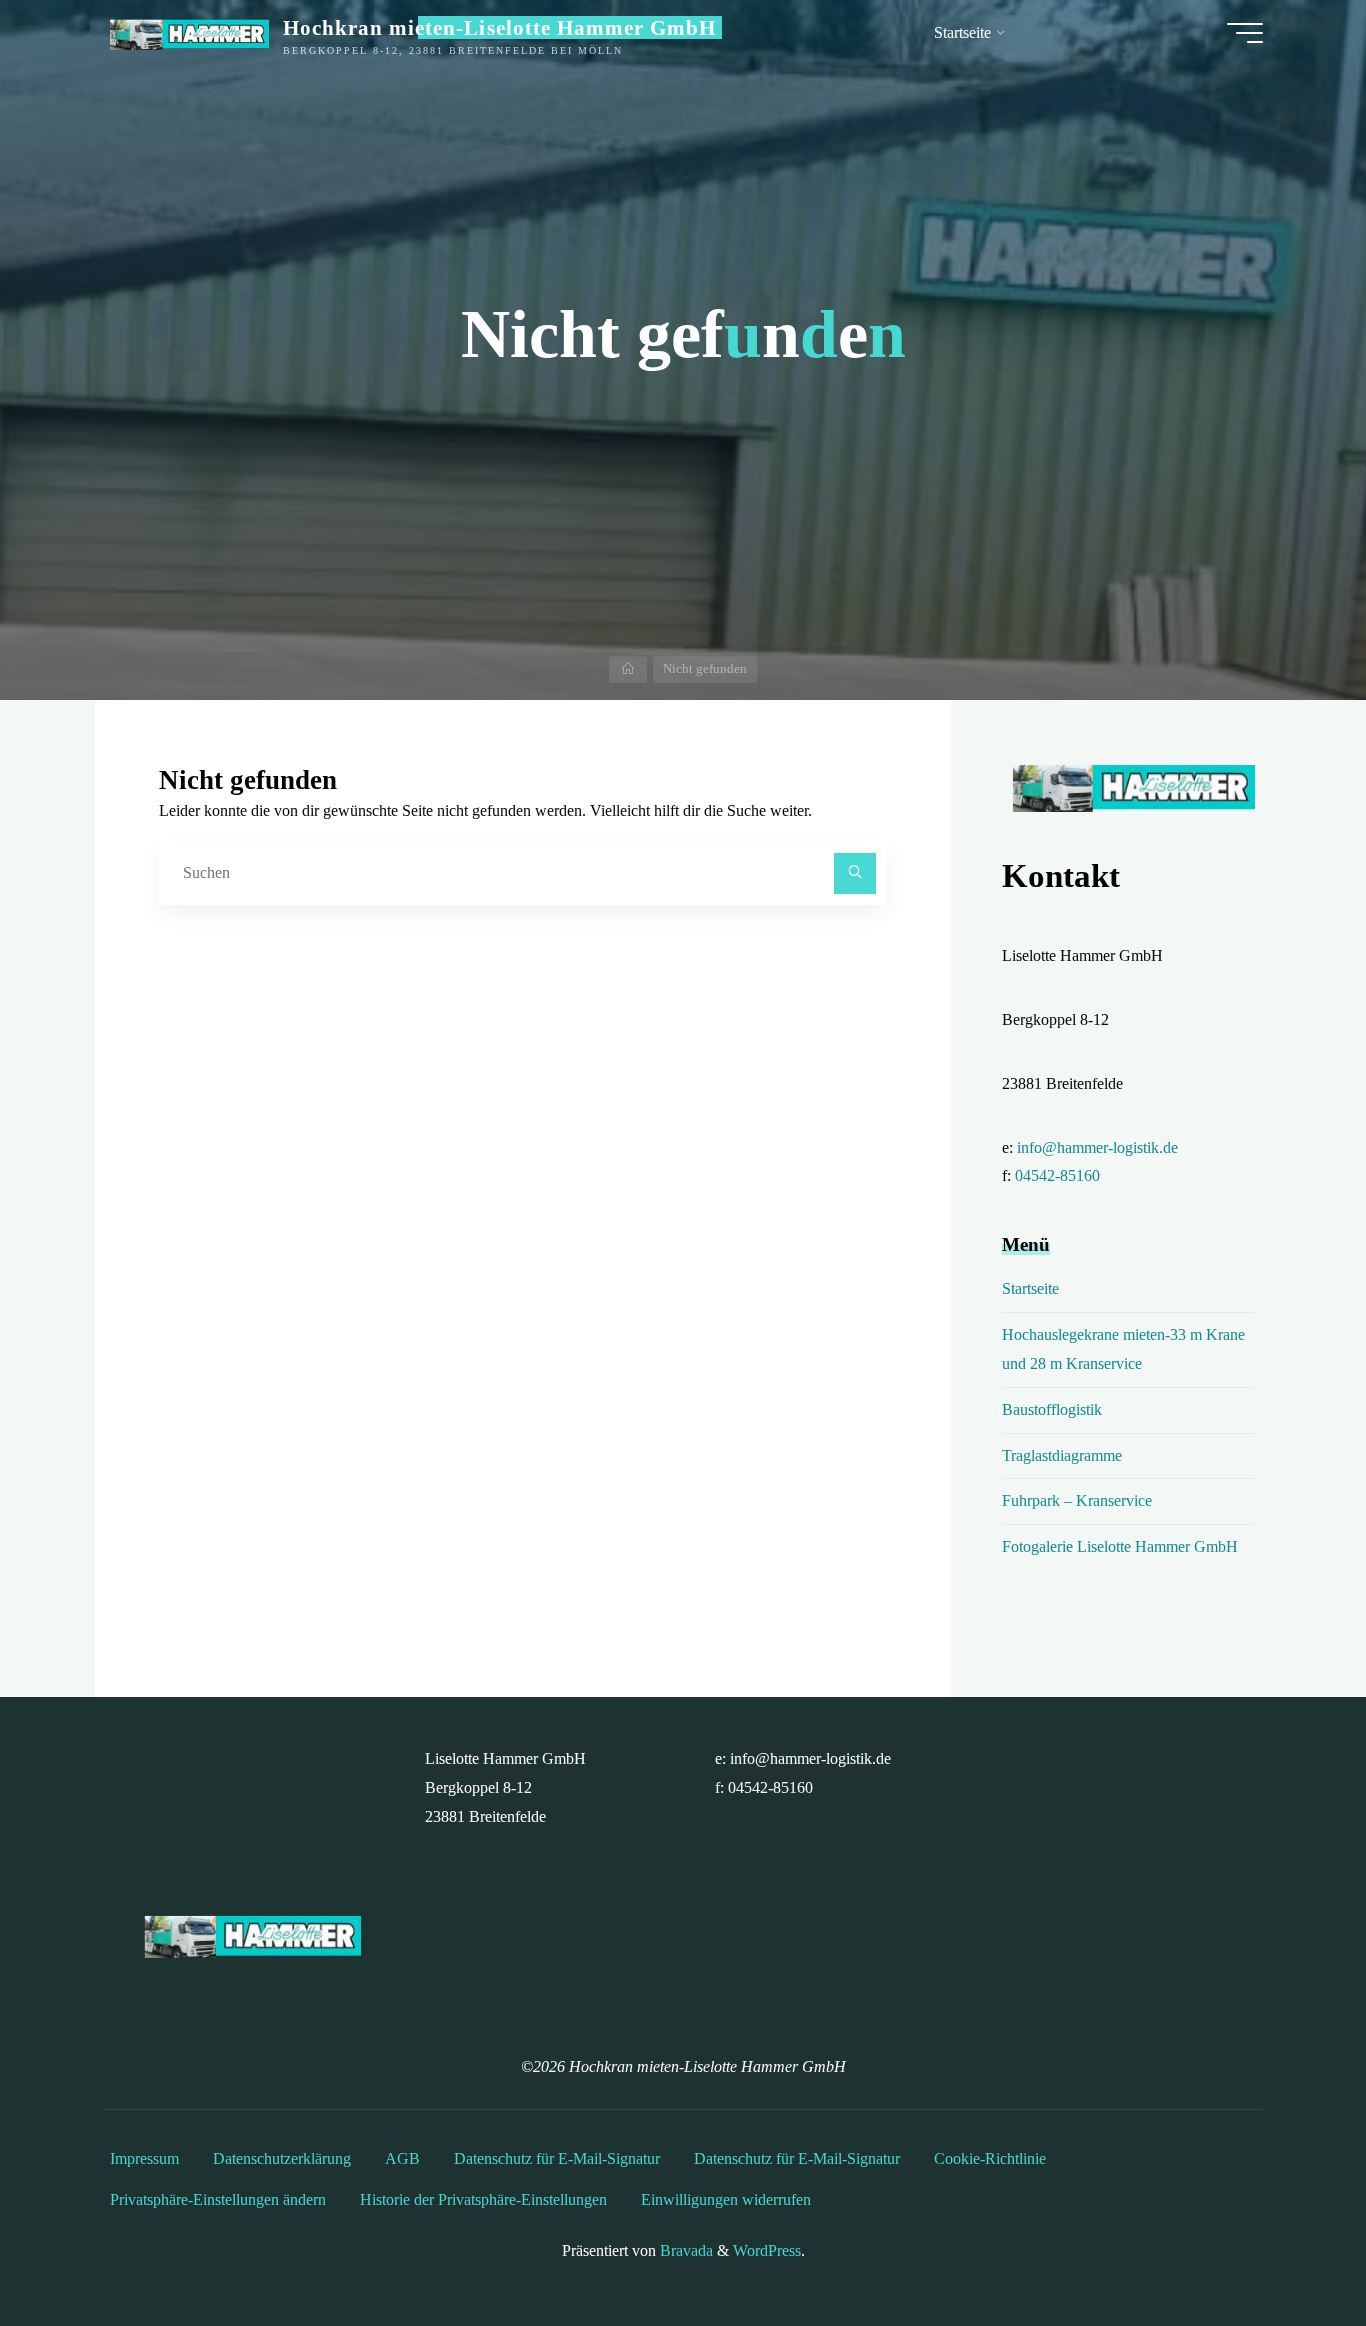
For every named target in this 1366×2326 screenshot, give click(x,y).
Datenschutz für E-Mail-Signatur (557, 2158)
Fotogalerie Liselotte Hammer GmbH (1120, 1546)
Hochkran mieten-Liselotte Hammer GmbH (499, 27)
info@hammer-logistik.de (1097, 1147)
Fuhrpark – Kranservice (1077, 1500)
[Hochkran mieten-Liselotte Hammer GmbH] (186, 32)
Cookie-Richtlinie (990, 2158)
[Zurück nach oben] (1288, 2248)
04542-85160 (1057, 1175)
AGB (402, 2158)
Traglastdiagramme (1062, 1455)
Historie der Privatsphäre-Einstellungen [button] (483, 2199)
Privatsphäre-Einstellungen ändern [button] (218, 2199)
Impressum (144, 2158)
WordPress (767, 2250)
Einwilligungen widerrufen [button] (726, 2199)
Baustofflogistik (1052, 1409)
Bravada (684, 2250)
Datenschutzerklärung (282, 2158)
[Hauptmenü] (1245, 33)
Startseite (1030, 1288)
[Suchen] (855, 874)
